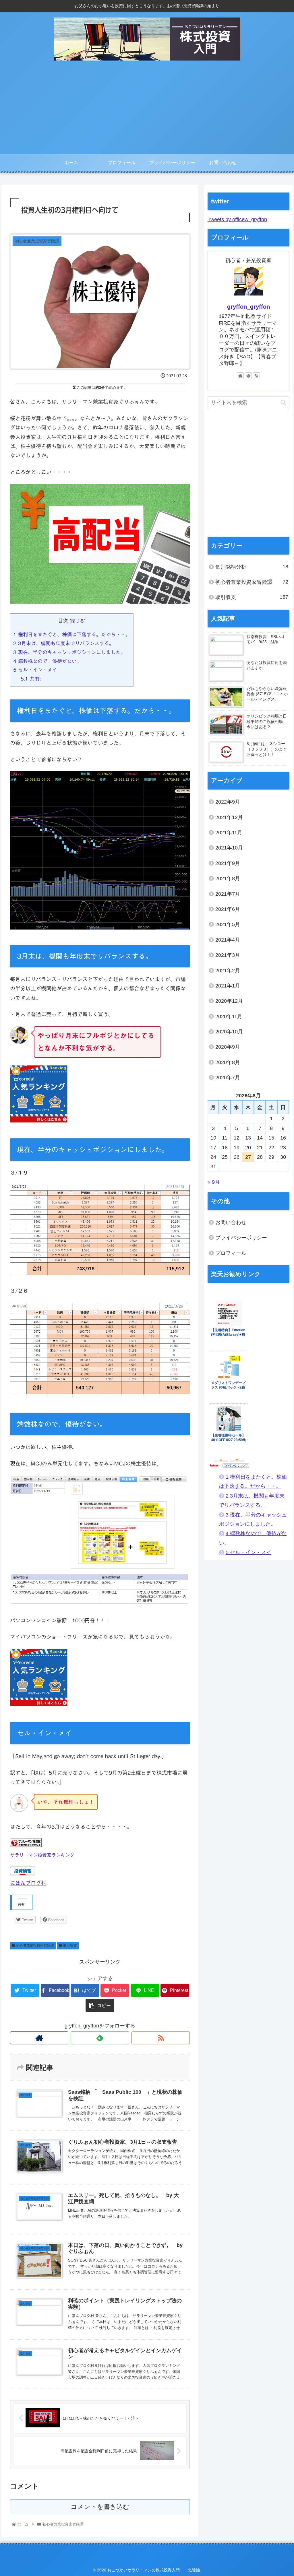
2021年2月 (228, 971)
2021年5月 (228, 924)
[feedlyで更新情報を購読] (100, 2038)
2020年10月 (229, 1032)
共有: (31, 679)
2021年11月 (229, 833)
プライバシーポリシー (241, 1238)
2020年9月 (228, 1047)
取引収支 (70, 1945)
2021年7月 (228, 894)
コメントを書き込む (100, 2507)
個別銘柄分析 (252, 567)
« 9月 (214, 1182)
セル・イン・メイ (35, 670)
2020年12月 (229, 1001)
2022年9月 (228, 802)
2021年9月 (228, 863)
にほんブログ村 (28, 1883)
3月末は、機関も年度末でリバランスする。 (64, 643)
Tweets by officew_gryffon (237, 219)
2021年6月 (228, 909)
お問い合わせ (231, 1222)
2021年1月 (228, 986)
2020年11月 (229, 1016)
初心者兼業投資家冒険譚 (35, 1945)
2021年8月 (228, 878)
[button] (283, 403)
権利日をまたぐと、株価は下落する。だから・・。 (72, 634)
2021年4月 (228, 940)
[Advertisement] (147, 111)
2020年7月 (228, 1078)
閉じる (78, 621)
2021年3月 (228, 955)
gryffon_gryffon (248, 307)
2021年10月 (229, 848)
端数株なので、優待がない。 (47, 661)
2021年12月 (229, 817)
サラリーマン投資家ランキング (42, 1855)
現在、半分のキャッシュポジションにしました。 (69, 652)
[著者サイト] (39, 2038)
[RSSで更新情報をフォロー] (161, 2038)
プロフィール (231, 1253)
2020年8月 (228, 1062)
